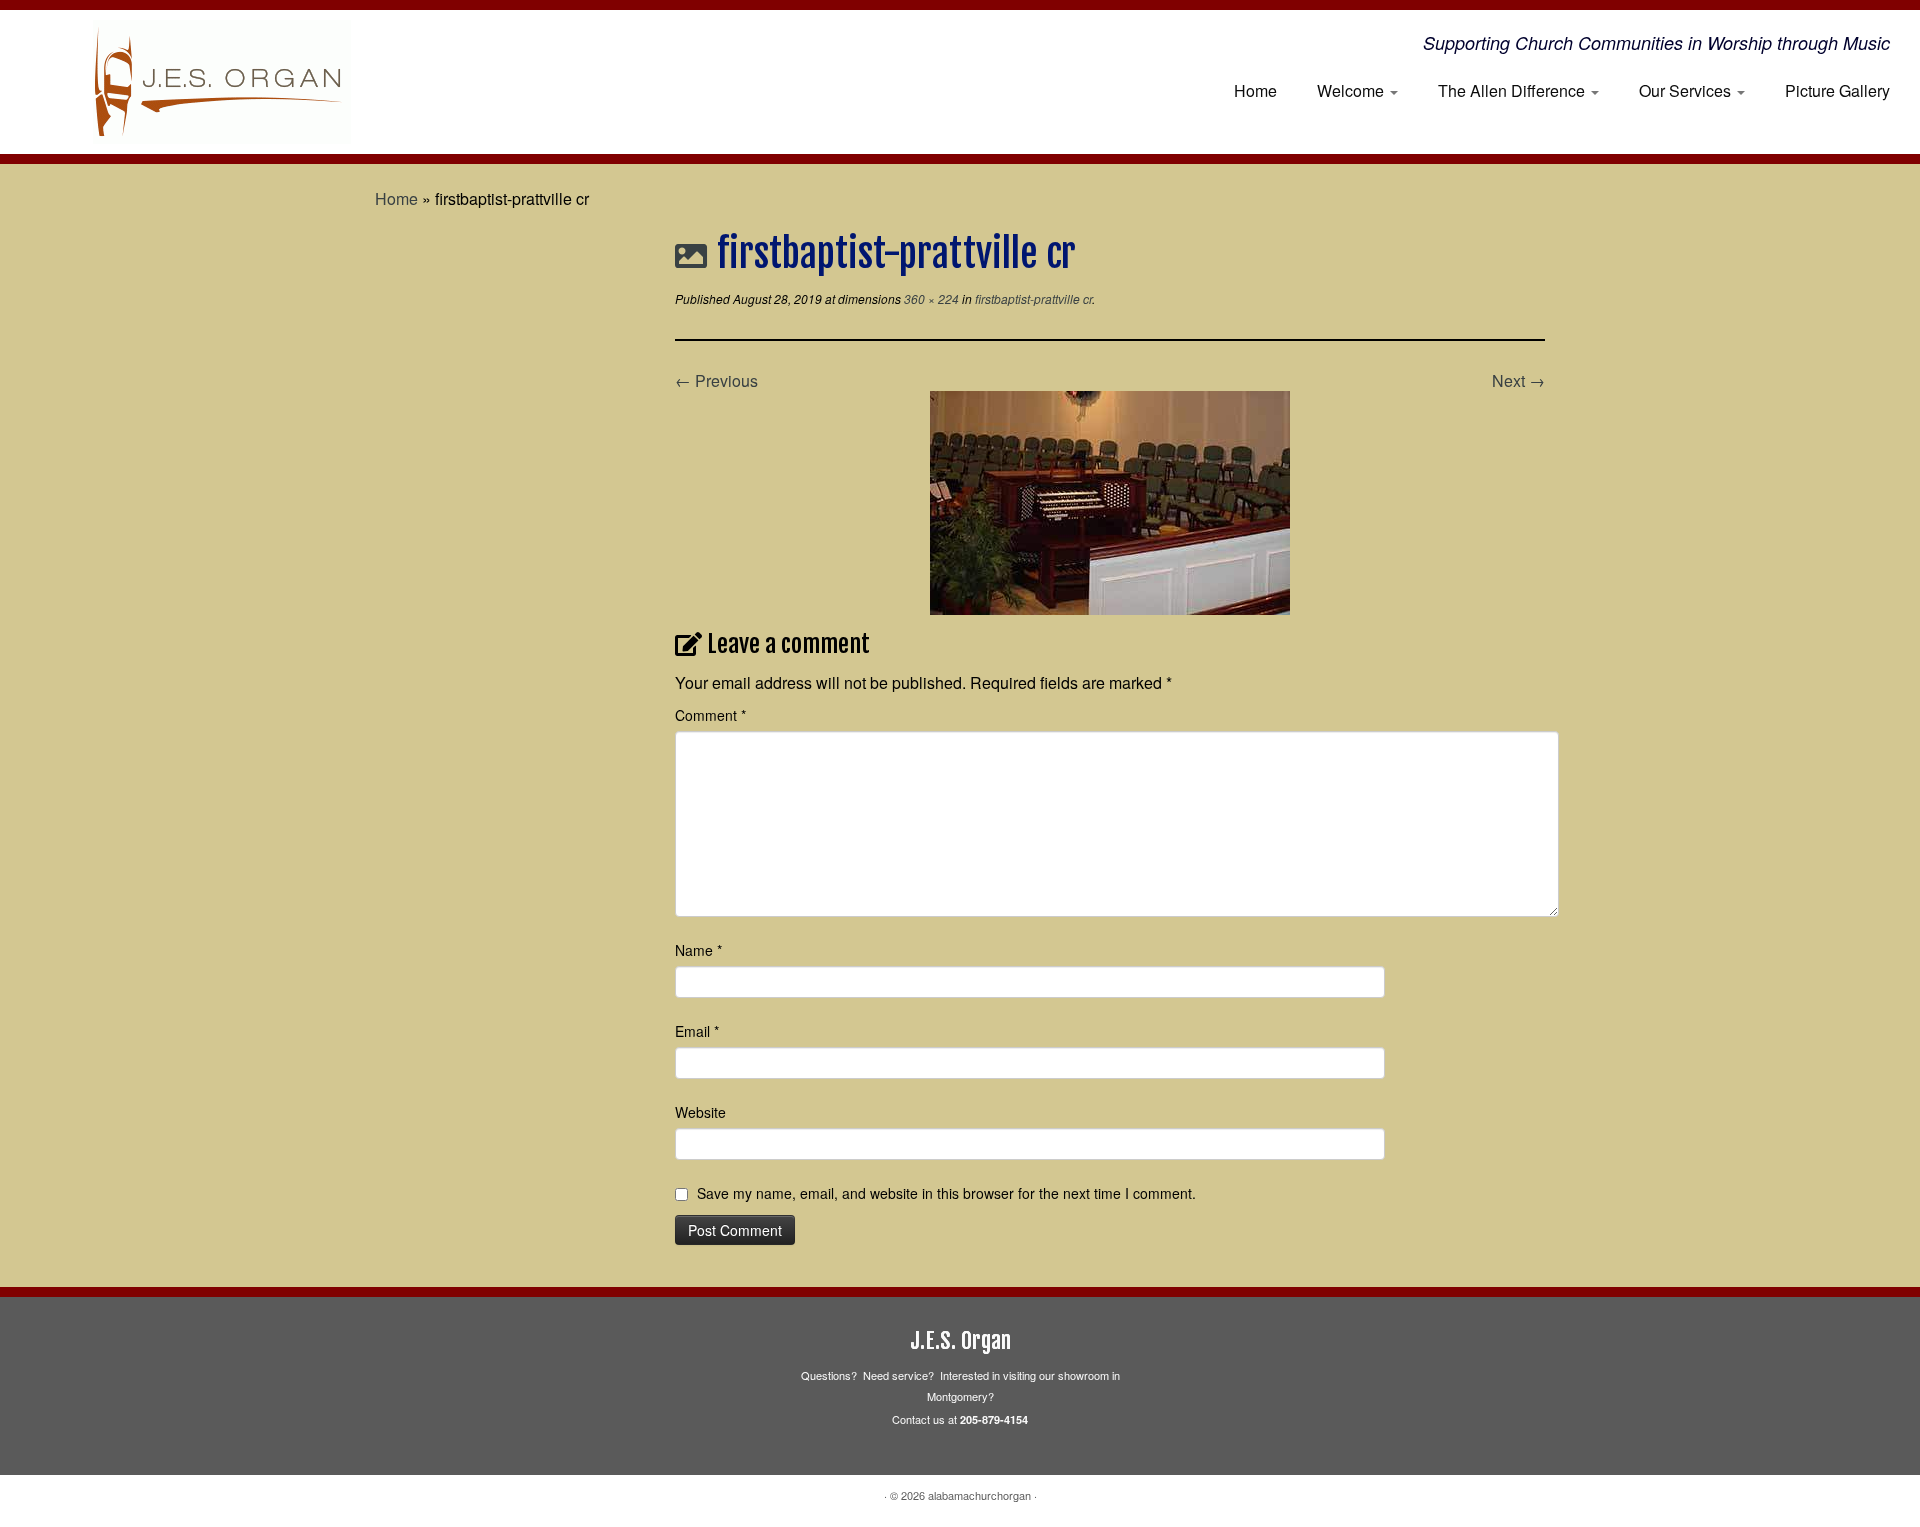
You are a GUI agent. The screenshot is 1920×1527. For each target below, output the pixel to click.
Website (700, 1112)
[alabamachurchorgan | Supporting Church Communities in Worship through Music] (221, 82)
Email (697, 1031)
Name (698, 950)
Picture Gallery (1837, 90)
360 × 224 (930, 298)
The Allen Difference (1513, 90)
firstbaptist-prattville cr (1032, 298)
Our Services (1687, 90)
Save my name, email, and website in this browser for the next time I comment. (946, 1193)
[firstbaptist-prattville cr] (1110, 500)
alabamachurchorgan (979, 1495)
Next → (1518, 380)
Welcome (1352, 90)
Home (1255, 90)
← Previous (716, 380)
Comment (710, 715)
